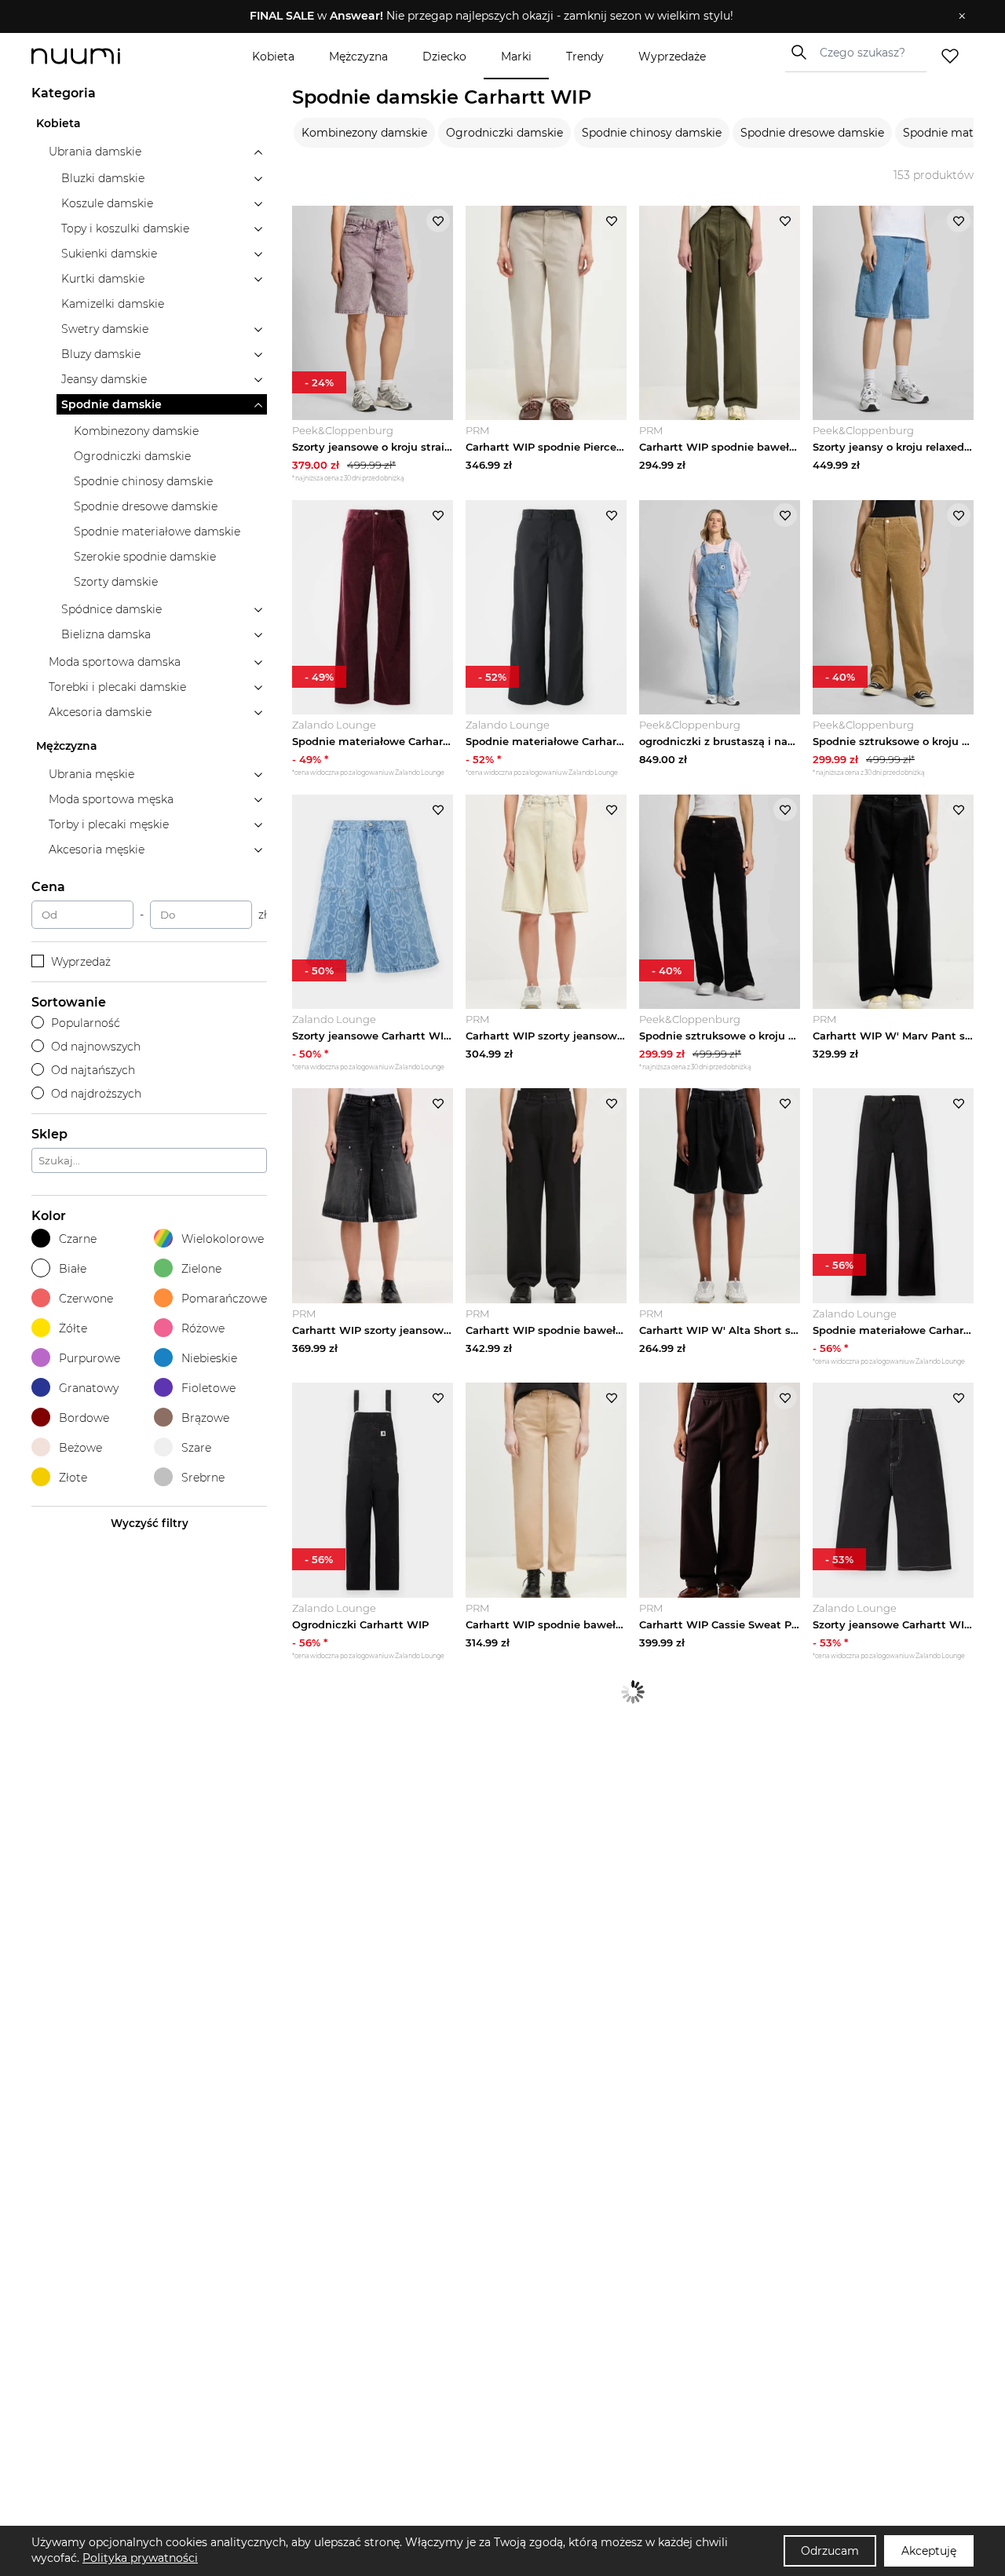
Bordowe (84, 1418)
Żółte (73, 1328)
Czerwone (86, 1299)
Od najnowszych (96, 1047)
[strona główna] (102, 56)
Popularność (86, 1023)
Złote (73, 1478)
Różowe (203, 1328)
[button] (491, 16)
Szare (196, 1448)
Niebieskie (209, 1358)
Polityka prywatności (140, 2558)
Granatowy (89, 1388)
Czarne (78, 1239)
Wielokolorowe (223, 1239)
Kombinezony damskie (364, 133)
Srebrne (203, 1478)
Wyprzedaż (81, 962)
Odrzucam (830, 2551)
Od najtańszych (93, 1070)
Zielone (201, 1269)
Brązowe (205, 1418)
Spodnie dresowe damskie (812, 133)
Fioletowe (208, 1388)
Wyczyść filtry (150, 1523)
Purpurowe (90, 1358)
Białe (73, 1269)
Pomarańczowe (224, 1299)
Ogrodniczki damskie (504, 133)
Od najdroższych (96, 1094)
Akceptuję (929, 2551)
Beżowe (80, 1448)
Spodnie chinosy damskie (652, 133)
